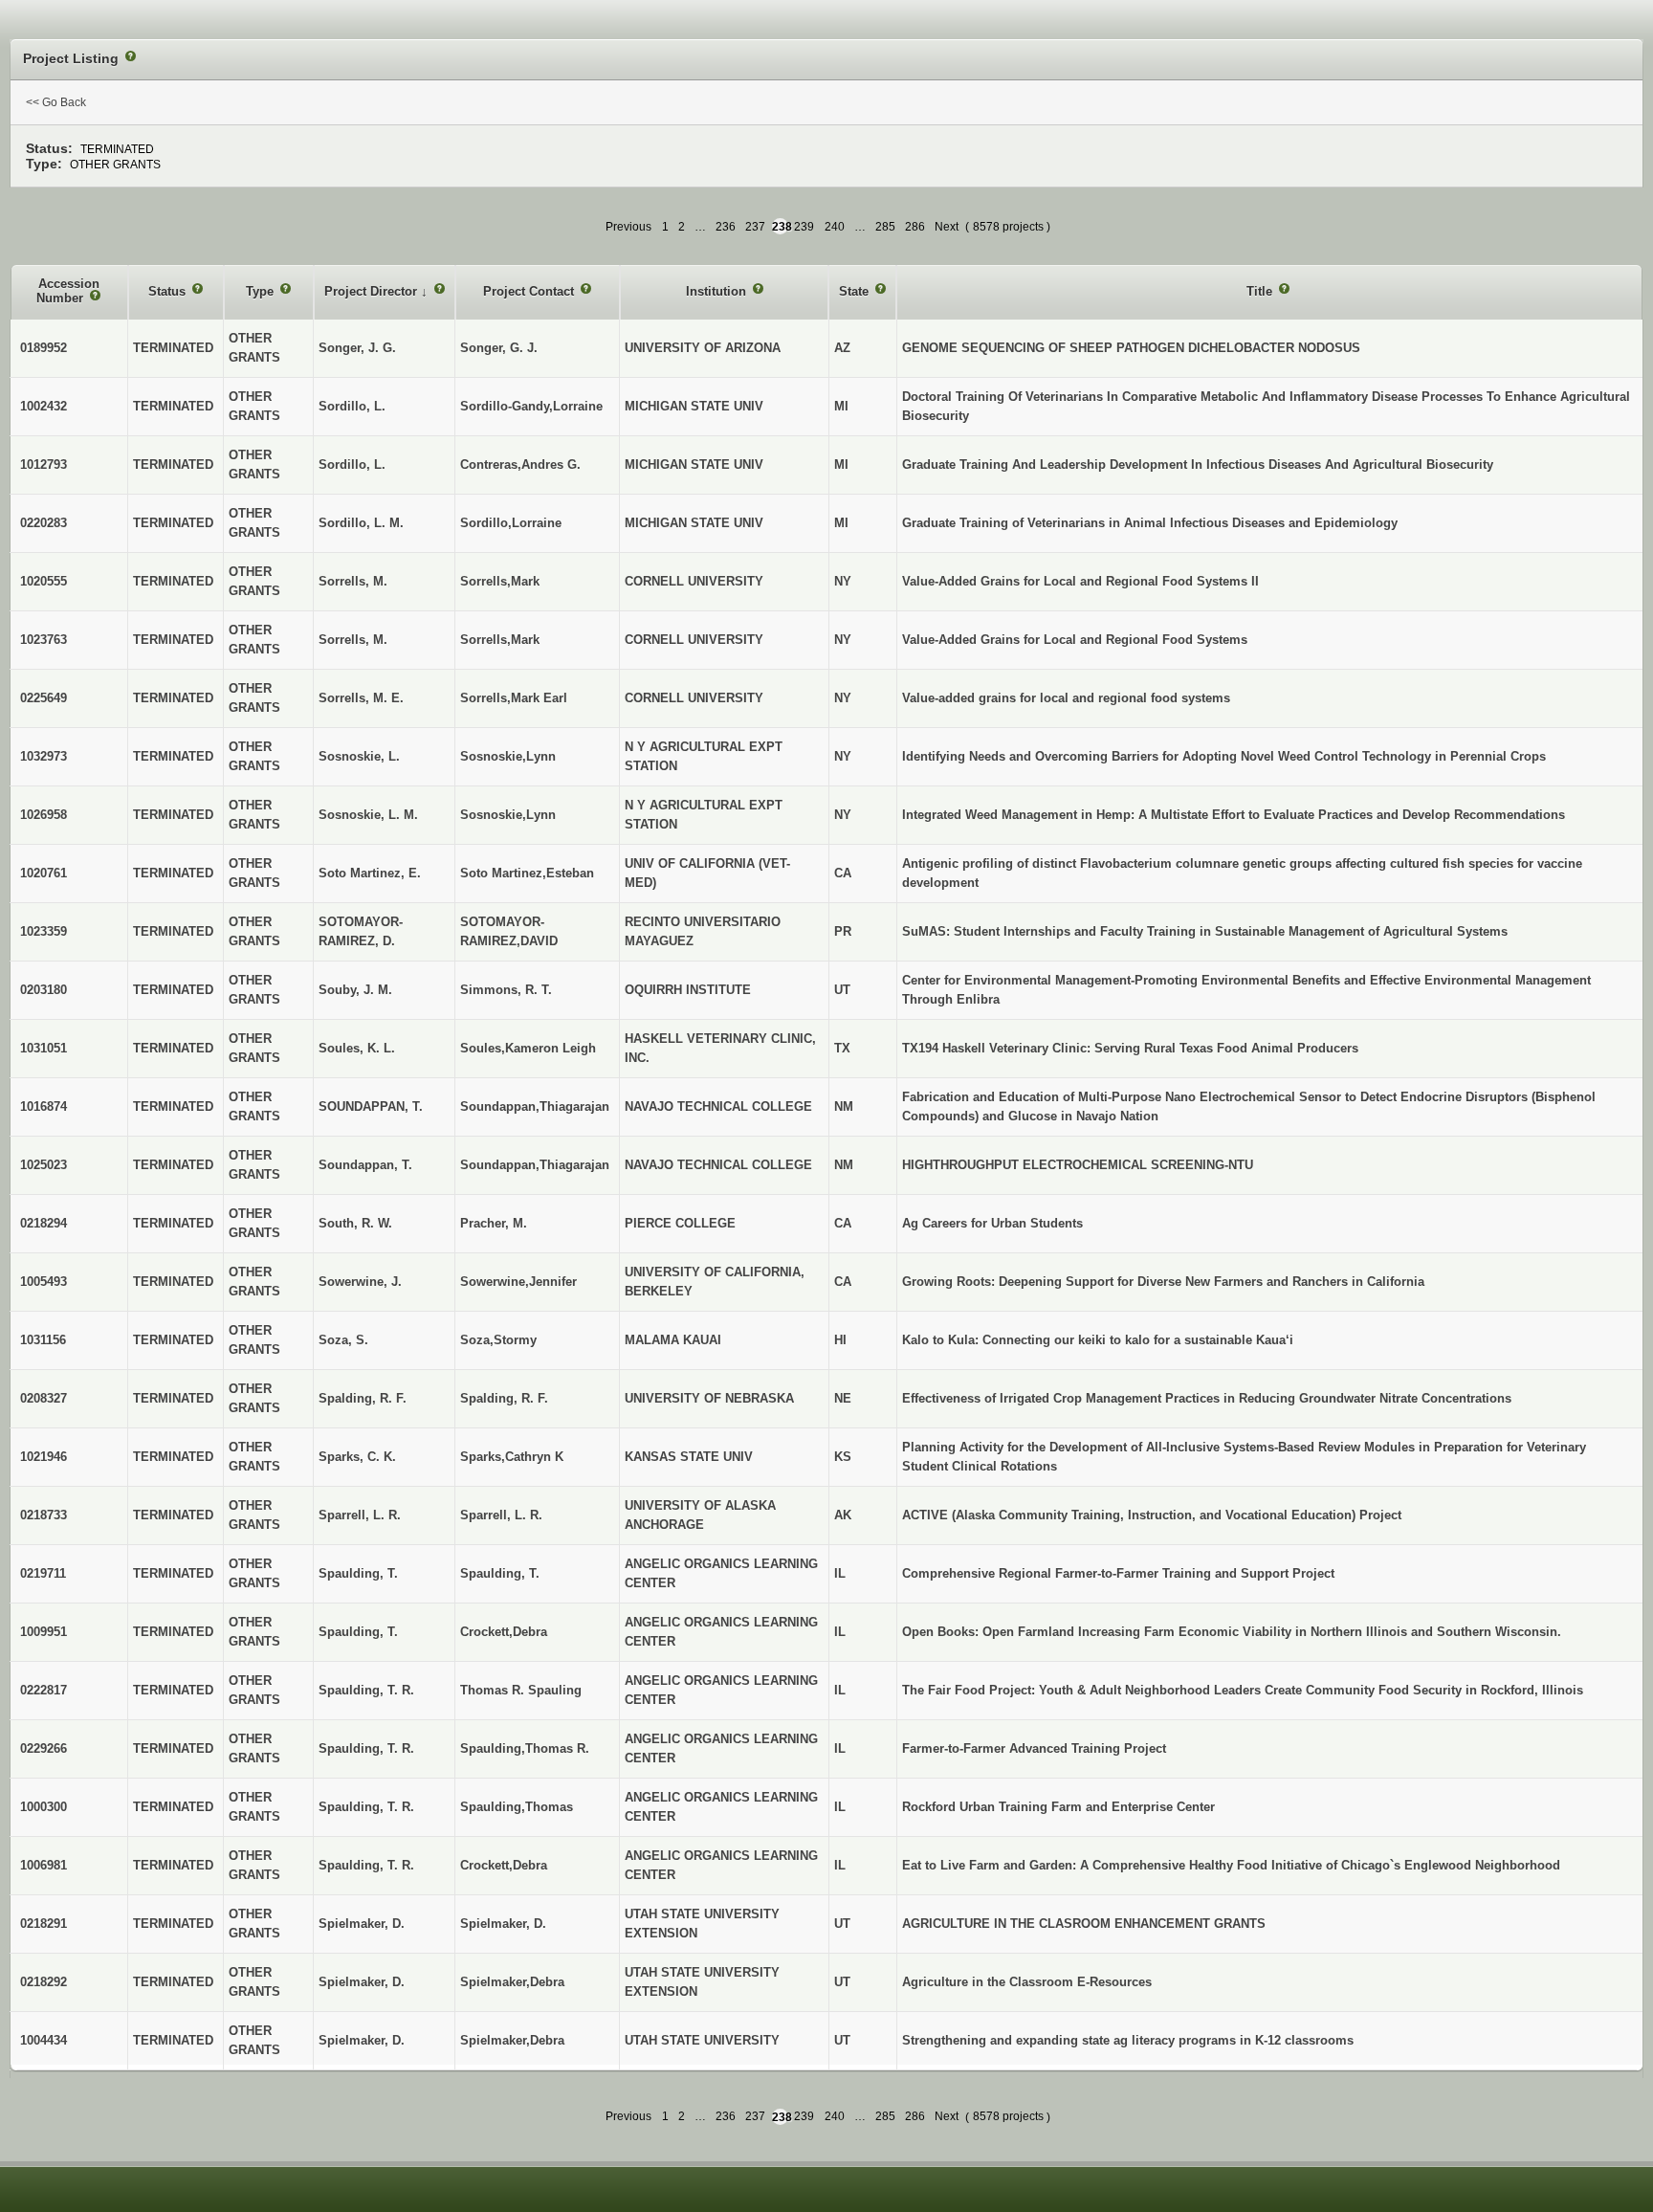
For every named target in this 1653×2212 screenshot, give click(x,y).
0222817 (44, 1690)
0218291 (44, 1924)
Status (169, 291)
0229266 (44, 1748)
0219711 (43, 1573)
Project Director (373, 291)
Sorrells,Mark (500, 581)
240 (835, 227)
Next (947, 227)
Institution (718, 291)
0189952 (44, 348)
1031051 (44, 1048)
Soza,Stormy (498, 1340)
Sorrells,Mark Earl (514, 698)
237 (755, 227)
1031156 (43, 1340)
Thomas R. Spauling (521, 1690)
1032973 (44, 756)
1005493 (44, 1282)
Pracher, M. (494, 1223)
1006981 (44, 1865)
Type (262, 291)
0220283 (44, 523)
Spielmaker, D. (503, 1924)
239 (804, 227)
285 (885, 227)
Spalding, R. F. (504, 1398)
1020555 (44, 581)
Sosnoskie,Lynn (508, 756)
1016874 (44, 1106)
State (856, 291)
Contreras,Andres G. (520, 465)
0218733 (44, 1515)
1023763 (44, 640)
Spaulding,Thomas (517, 1807)
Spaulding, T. (500, 1573)
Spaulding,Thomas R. (525, 1748)
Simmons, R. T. (506, 990)
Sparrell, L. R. (501, 1515)
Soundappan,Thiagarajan (535, 1106)
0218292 (44, 1982)
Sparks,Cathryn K (512, 1457)
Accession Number (68, 291)
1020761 (44, 873)
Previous (628, 227)
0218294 (44, 1223)
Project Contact (530, 291)
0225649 (44, 698)
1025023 (44, 1165)
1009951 (44, 1632)
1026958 (44, 815)
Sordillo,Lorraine (511, 523)
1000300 (44, 1807)
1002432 (44, 406)
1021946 (44, 1457)
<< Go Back (56, 102)
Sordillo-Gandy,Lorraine (531, 406)
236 (726, 227)
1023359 (44, 931)
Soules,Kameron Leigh (528, 1048)
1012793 (44, 465)
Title (1261, 291)
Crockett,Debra (504, 1632)
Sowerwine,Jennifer (518, 1282)
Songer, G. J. (499, 348)
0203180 (44, 990)
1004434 (44, 2040)
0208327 (44, 1398)
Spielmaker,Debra (512, 1982)
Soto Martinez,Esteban (527, 873)
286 (915, 227)
